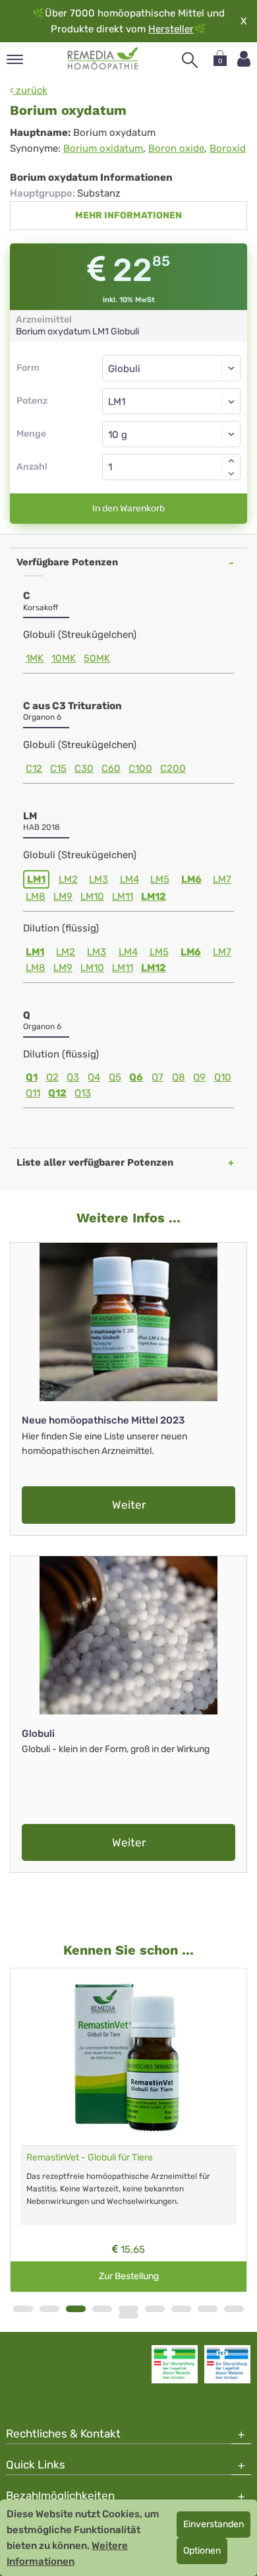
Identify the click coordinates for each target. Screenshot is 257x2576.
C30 (84, 769)
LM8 (36, 896)
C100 (140, 769)
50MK (97, 658)
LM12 (154, 896)
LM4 (129, 879)
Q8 (179, 1077)
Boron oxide (176, 148)
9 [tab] (234, 2309)
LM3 (99, 879)
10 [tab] (128, 2315)
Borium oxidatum (103, 148)
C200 (173, 769)
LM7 (222, 879)
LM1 (36, 879)
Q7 (157, 1077)
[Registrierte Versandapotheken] (175, 2364)
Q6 (136, 1077)
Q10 (223, 1077)
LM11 (123, 896)
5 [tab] (128, 2309)
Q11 (33, 1093)
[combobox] (171, 401)
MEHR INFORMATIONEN (128, 215)
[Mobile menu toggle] (15, 60)
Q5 (115, 1077)
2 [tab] (49, 2309)
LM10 (92, 896)
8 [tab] (208, 2309)
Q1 (32, 1077)
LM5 (160, 879)
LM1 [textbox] (117, 402)
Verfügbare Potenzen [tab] (67, 562)
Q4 (94, 1077)
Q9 (199, 1077)
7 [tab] (181, 2309)
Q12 (57, 1093)
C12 (34, 769)
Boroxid (228, 148)
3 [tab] (76, 2309)
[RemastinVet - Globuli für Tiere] (128, 2057)
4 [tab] (102, 2309)
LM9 (63, 896)
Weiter (129, 1505)
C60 (111, 769)
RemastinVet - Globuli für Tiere (90, 2157)
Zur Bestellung (129, 2276)
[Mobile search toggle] (190, 60)
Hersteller (171, 29)
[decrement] (231, 474)
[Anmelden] (244, 59)
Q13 (83, 1093)
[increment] (231, 460)
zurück (30, 90)
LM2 (68, 879)
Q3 (73, 1077)
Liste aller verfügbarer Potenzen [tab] (95, 1162)
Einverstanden (214, 2524)
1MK (35, 658)
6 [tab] (155, 2309)
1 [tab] (23, 2309)
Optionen (202, 2551)
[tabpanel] (128, 2130)
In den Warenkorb (128, 508)
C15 (58, 769)
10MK (64, 658)
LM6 (191, 879)
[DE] (103, 59)
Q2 (52, 1077)
